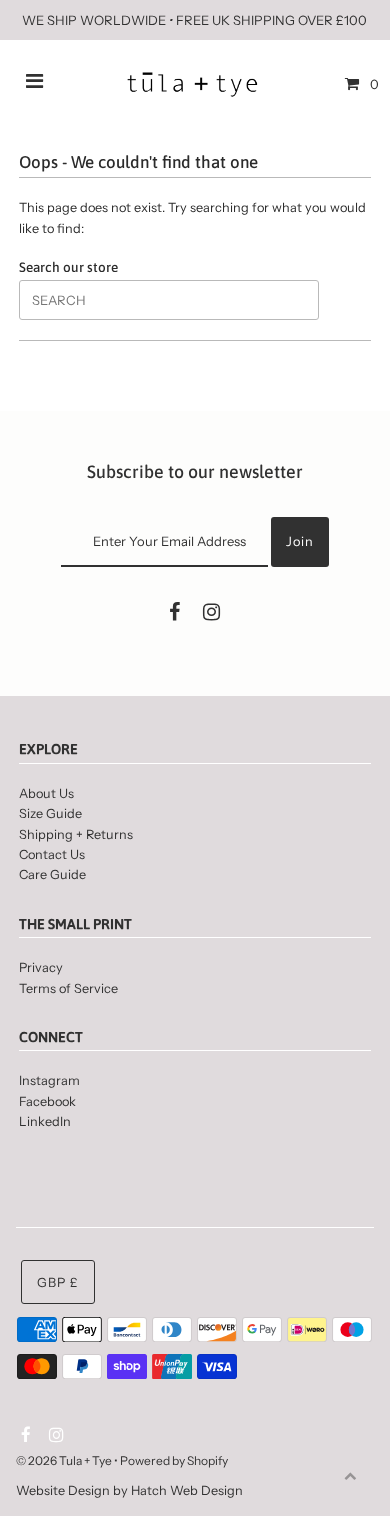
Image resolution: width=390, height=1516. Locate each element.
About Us (46, 793)
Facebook (47, 1101)
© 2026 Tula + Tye (64, 1460)
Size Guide (50, 813)
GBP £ (58, 1282)
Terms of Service (68, 988)
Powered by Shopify (174, 1460)
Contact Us (52, 854)
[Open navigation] (35, 84)
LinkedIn (45, 1121)
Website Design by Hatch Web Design (129, 1490)
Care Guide (52, 874)
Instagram (49, 1080)
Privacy (41, 967)
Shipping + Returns (76, 834)
